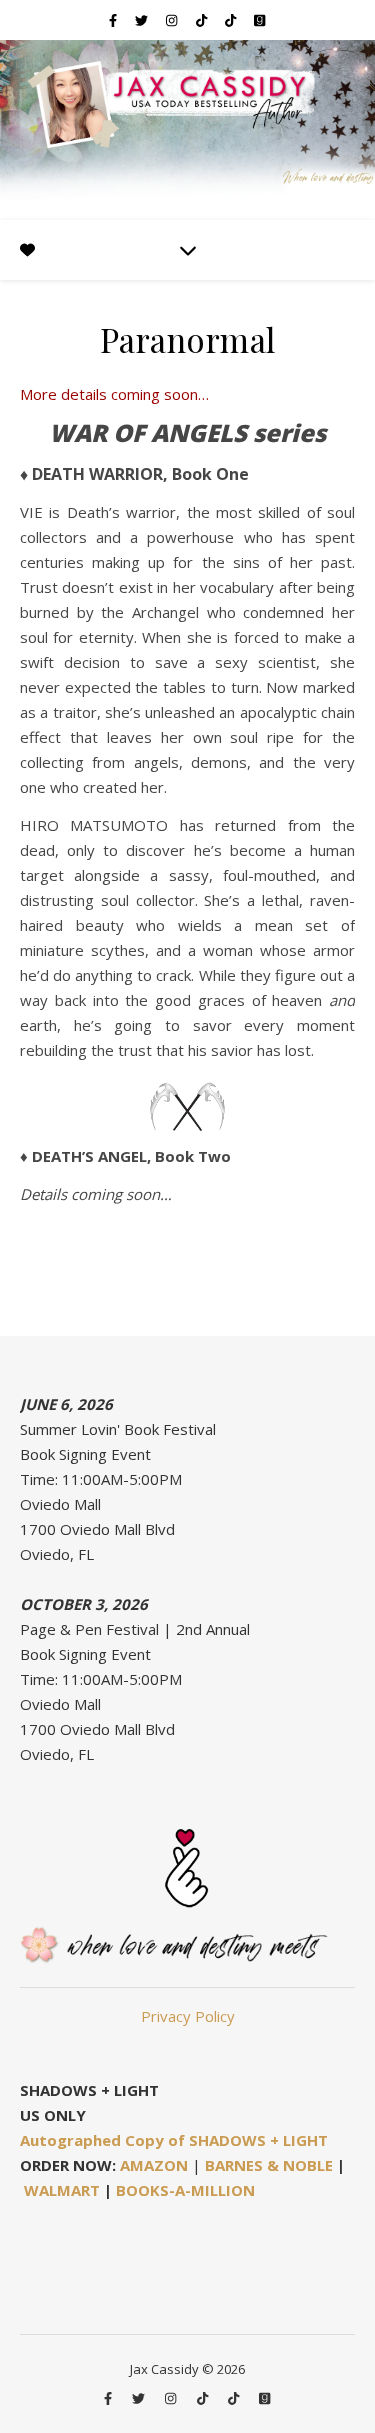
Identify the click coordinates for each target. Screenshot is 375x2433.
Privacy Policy (188, 2016)
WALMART (62, 2190)
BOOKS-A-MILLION (185, 2190)
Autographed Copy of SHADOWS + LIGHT (174, 2140)
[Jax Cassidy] (187, 130)
